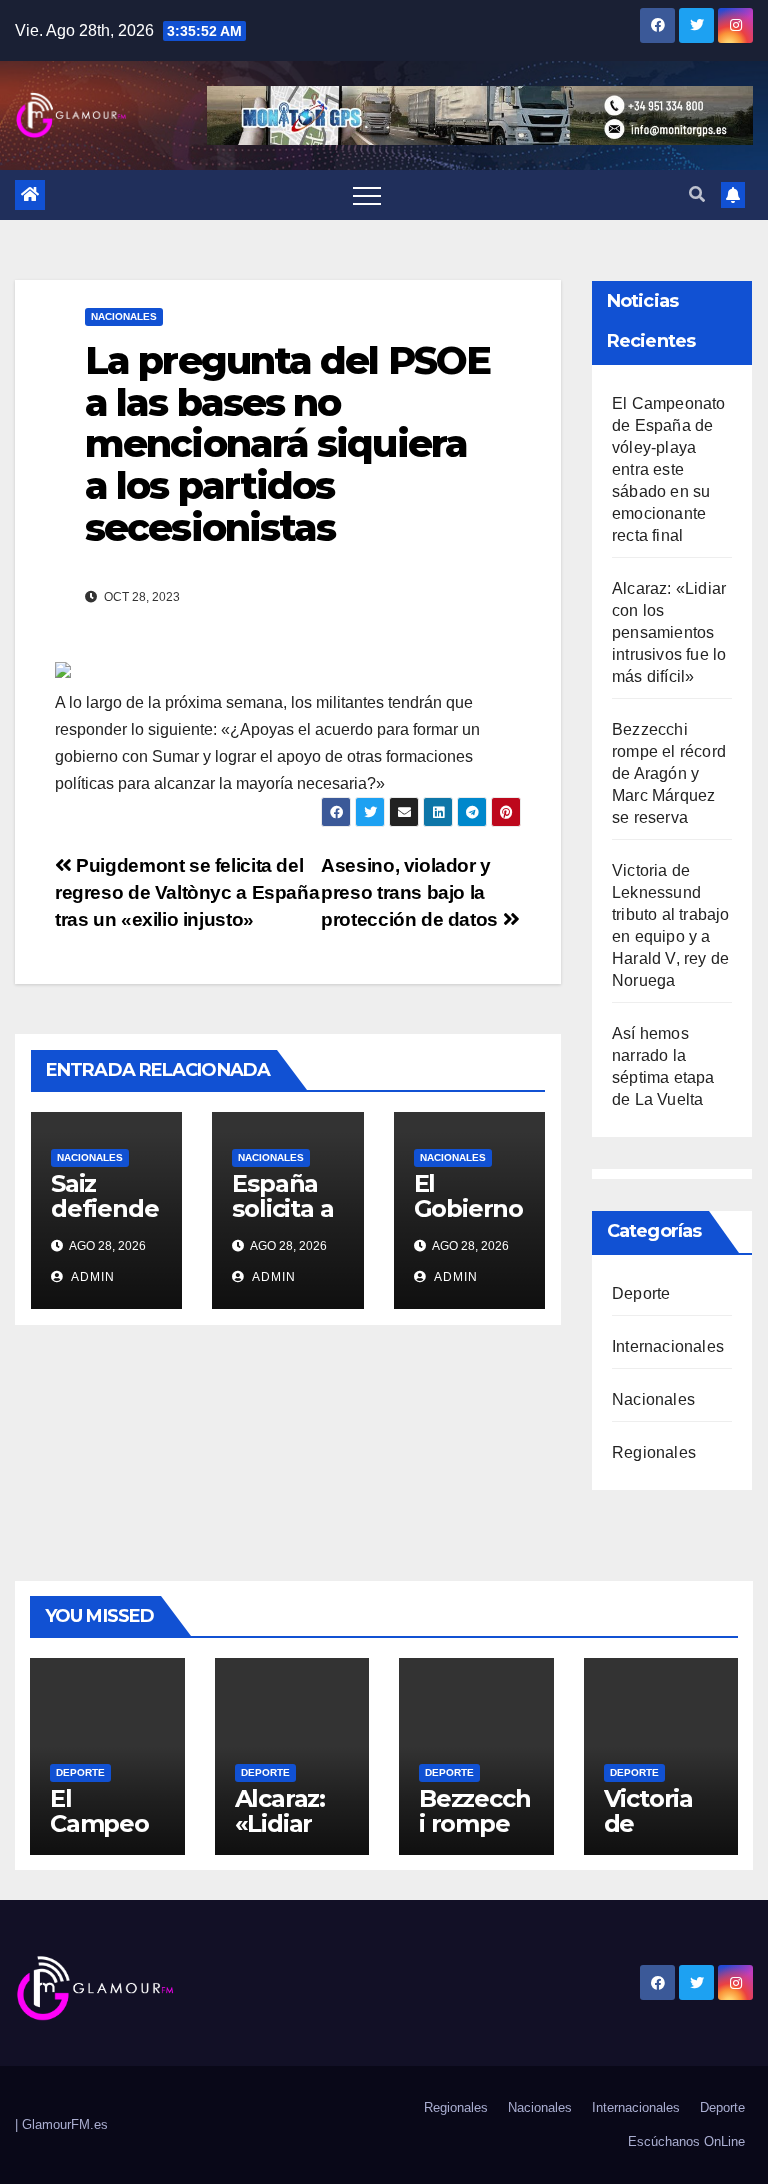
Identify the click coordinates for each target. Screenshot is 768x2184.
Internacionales (668, 1346)
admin (91, 1277)
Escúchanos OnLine (686, 2141)
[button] (697, 194)
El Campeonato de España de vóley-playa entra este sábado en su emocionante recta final (669, 469)
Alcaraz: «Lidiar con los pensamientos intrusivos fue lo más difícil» (669, 632)
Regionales (654, 1452)
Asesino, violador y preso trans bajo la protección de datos (411, 892)
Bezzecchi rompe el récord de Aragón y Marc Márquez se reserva (669, 773)
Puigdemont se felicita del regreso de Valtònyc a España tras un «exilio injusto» (187, 892)
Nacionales (124, 316)
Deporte (641, 1293)
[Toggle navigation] (367, 195)
